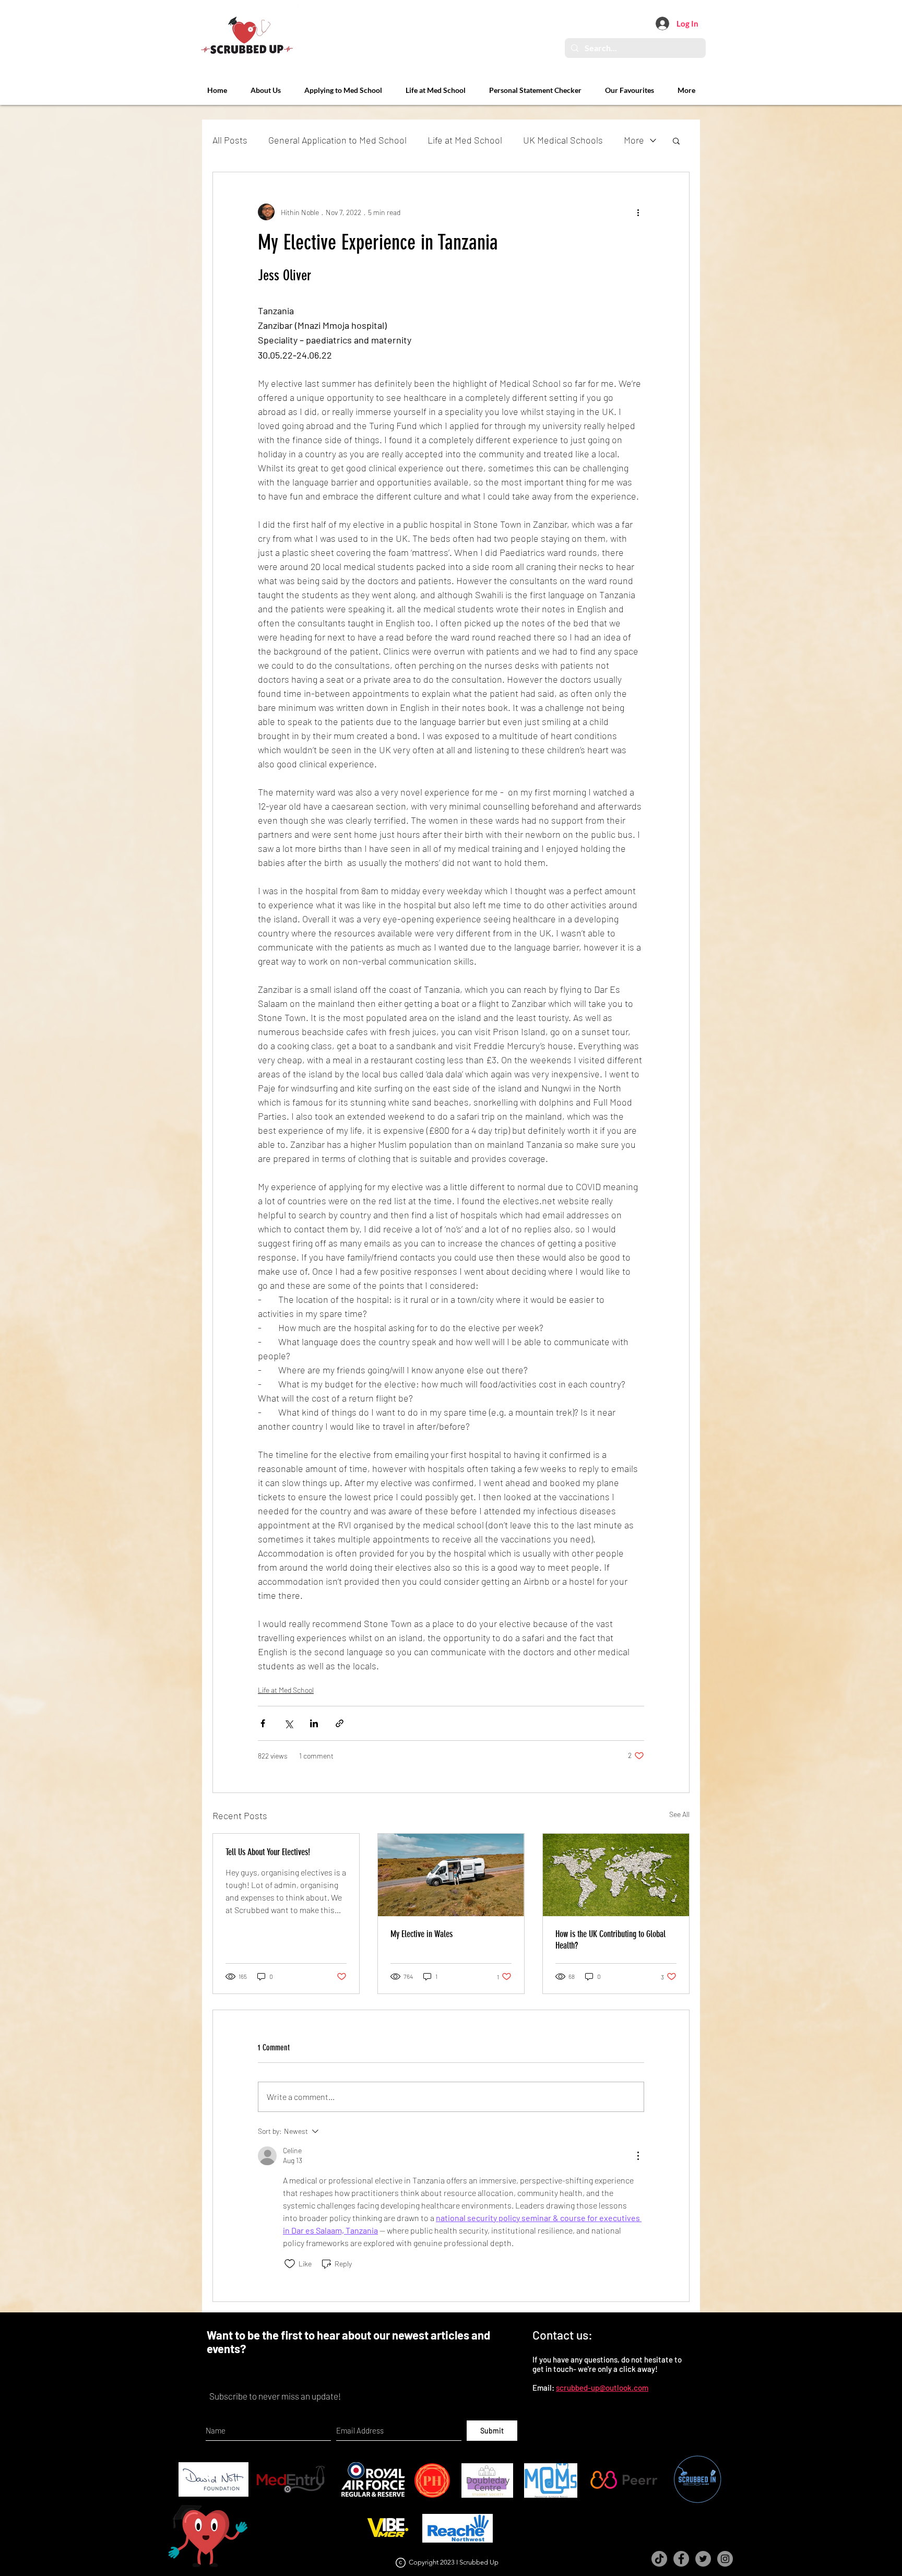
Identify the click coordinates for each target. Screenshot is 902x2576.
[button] (676, 140)
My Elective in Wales (422, 1934)
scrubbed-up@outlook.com (602, 2388)
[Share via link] (340, 1723)
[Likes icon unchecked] (290, 2264)
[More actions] (638, 212)
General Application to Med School (337, 140)
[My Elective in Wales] (451, 1875)
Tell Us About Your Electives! (268, 1852)
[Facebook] (681, 2559)
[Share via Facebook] (263, 1723)
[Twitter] (703, 2559)
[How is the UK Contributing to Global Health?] (616, 1875)
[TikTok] (659, 2559)
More (634, 140)
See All (679, 1814)
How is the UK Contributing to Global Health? (610, 1940)
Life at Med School (465, 140)
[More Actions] (638, 2156)
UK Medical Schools (563, 140)
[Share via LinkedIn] (314, 1723)
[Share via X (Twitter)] (288, 1723)
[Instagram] (725, 2559)
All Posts (230, 140)
